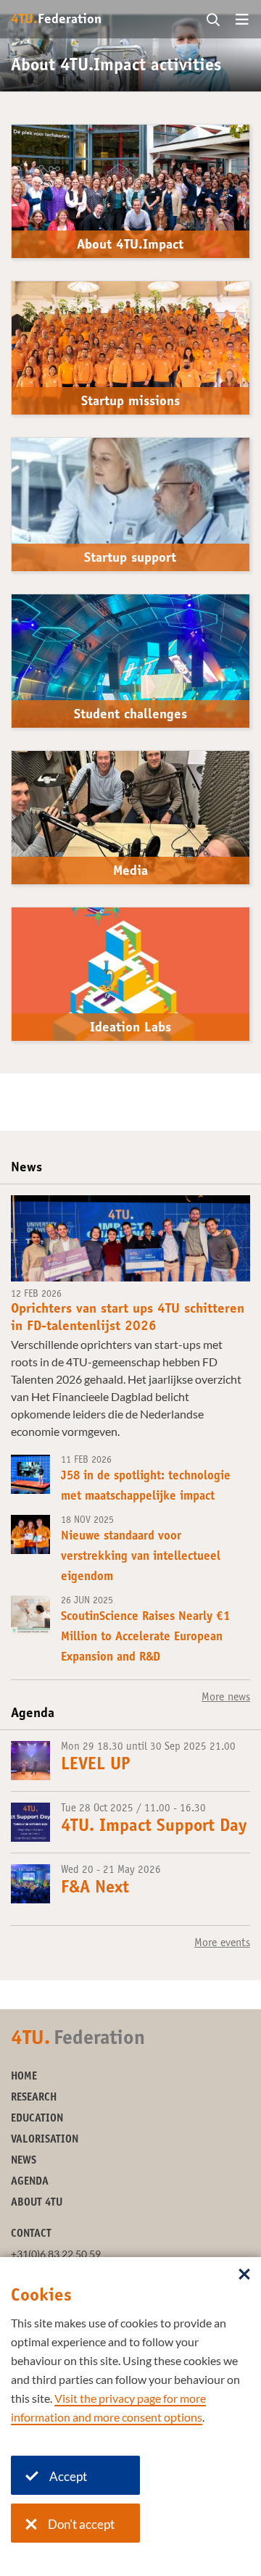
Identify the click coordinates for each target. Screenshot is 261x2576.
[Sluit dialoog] (244, 2275)
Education (37, 2119)
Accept (68, 2476)
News (24, 2161)
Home (24, 2077)
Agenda (30, 2182)
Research (34, 2098)
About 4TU (37, 2203)
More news (226, 1698)
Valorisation (45, 2140)
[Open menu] (242, 20)
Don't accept (81, 2524)
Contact (31, 2234)
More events (222, 1943)
